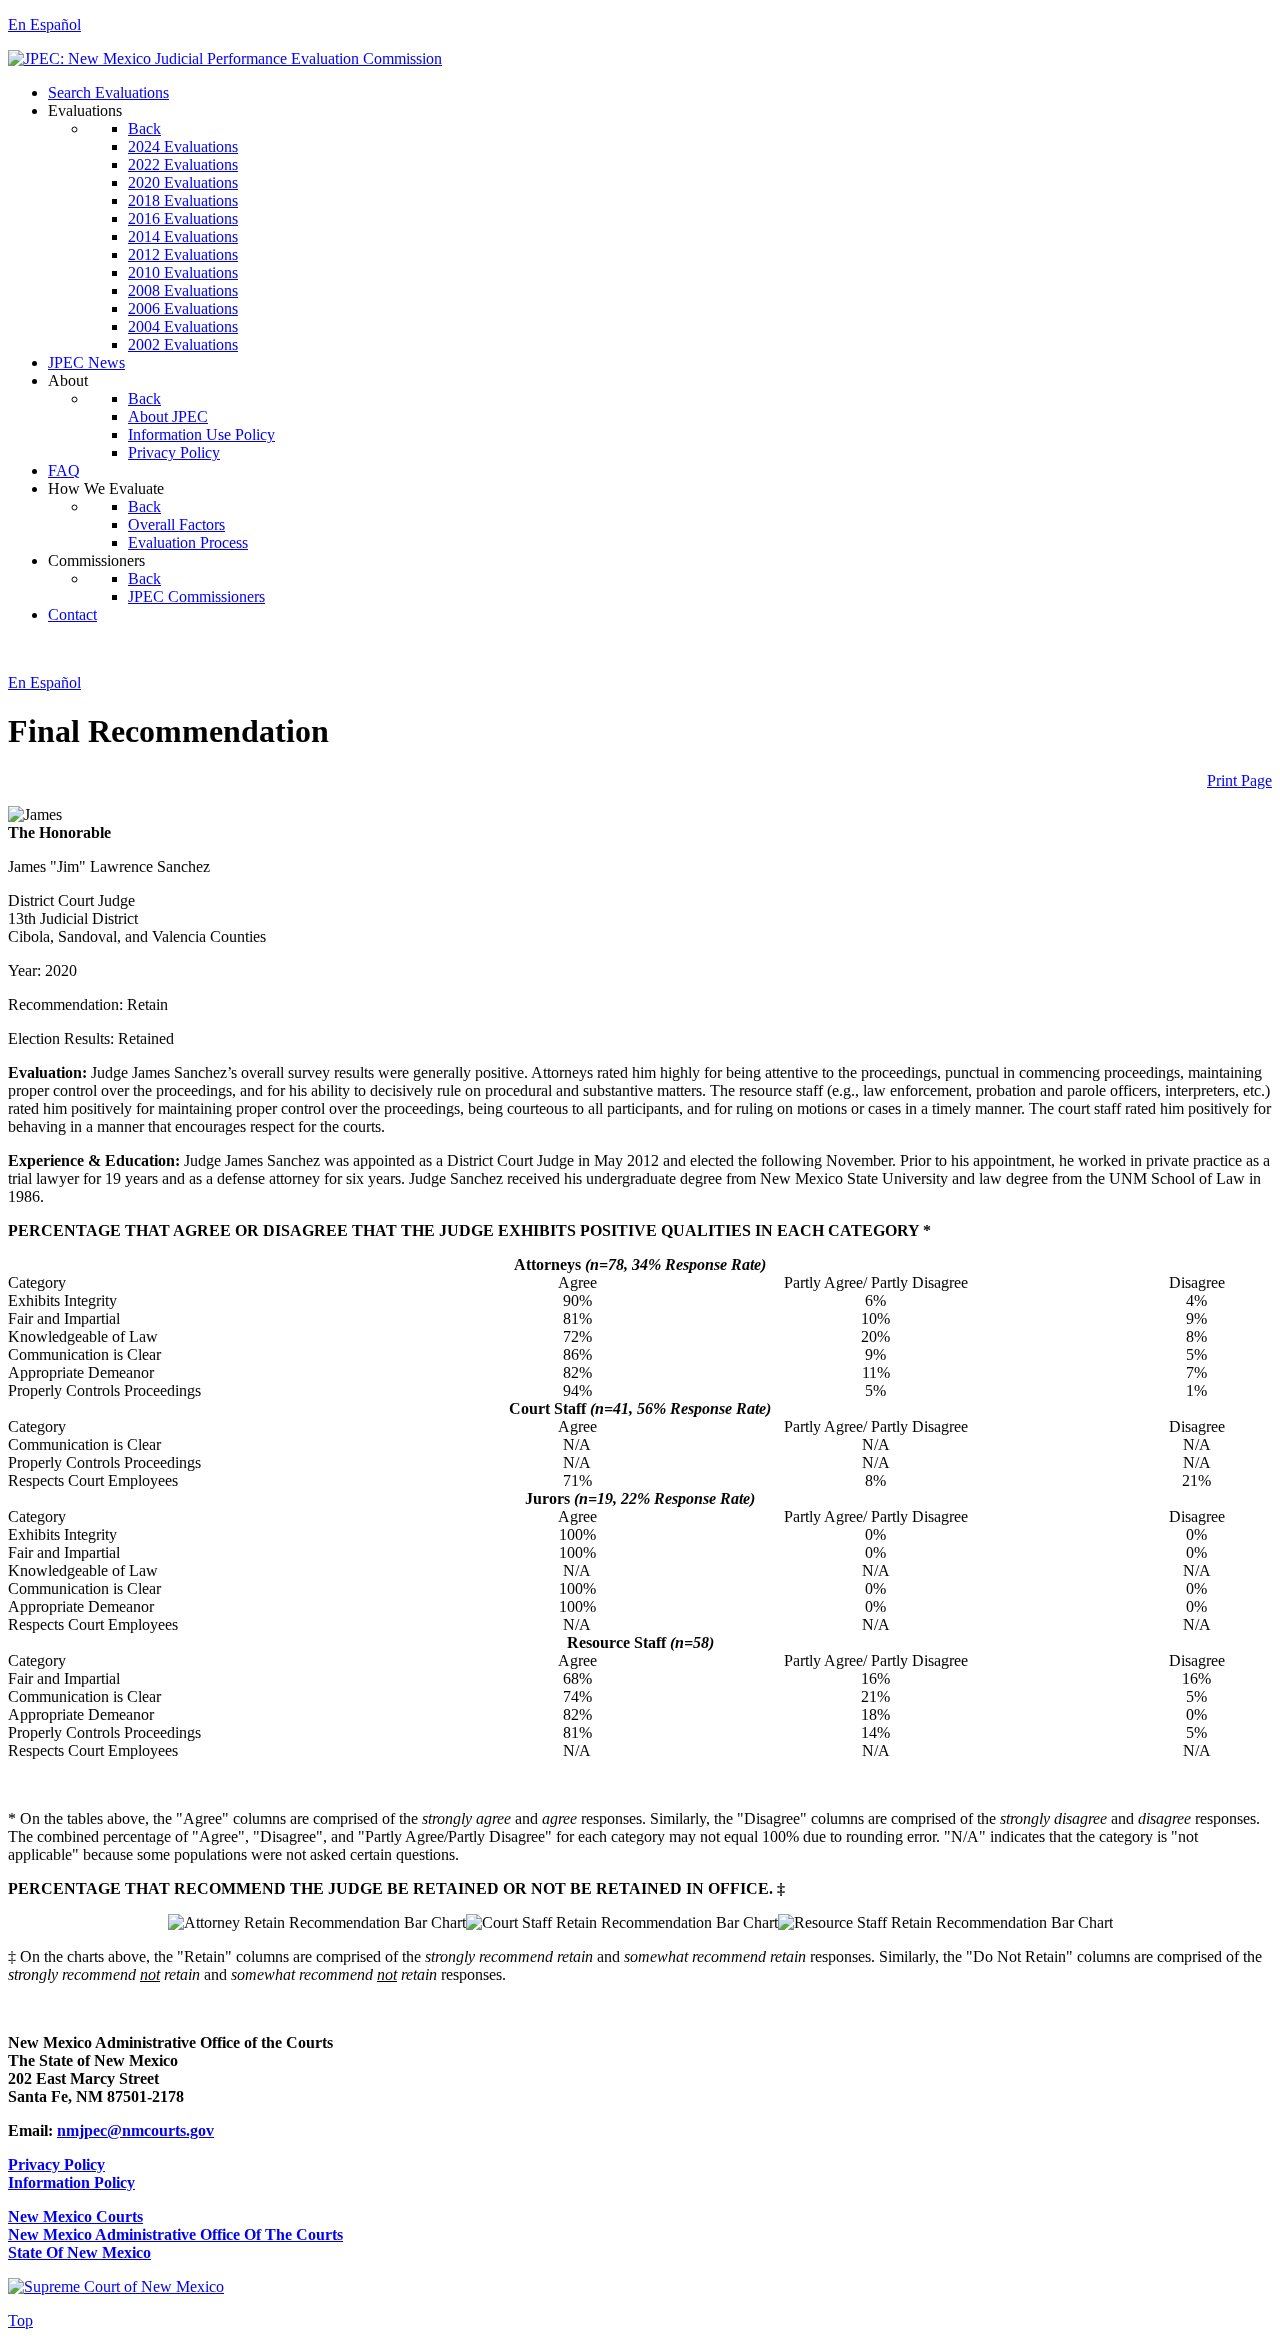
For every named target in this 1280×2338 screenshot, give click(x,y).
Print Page (1239, 780)
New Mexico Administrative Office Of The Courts (175, 2234)
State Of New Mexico (79, 2252)
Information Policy (71, 2182)
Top (20, 2320)
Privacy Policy (56, 2164)
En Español (44, 24)
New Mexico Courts (75, 2216)
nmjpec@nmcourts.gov (135, 2130)
